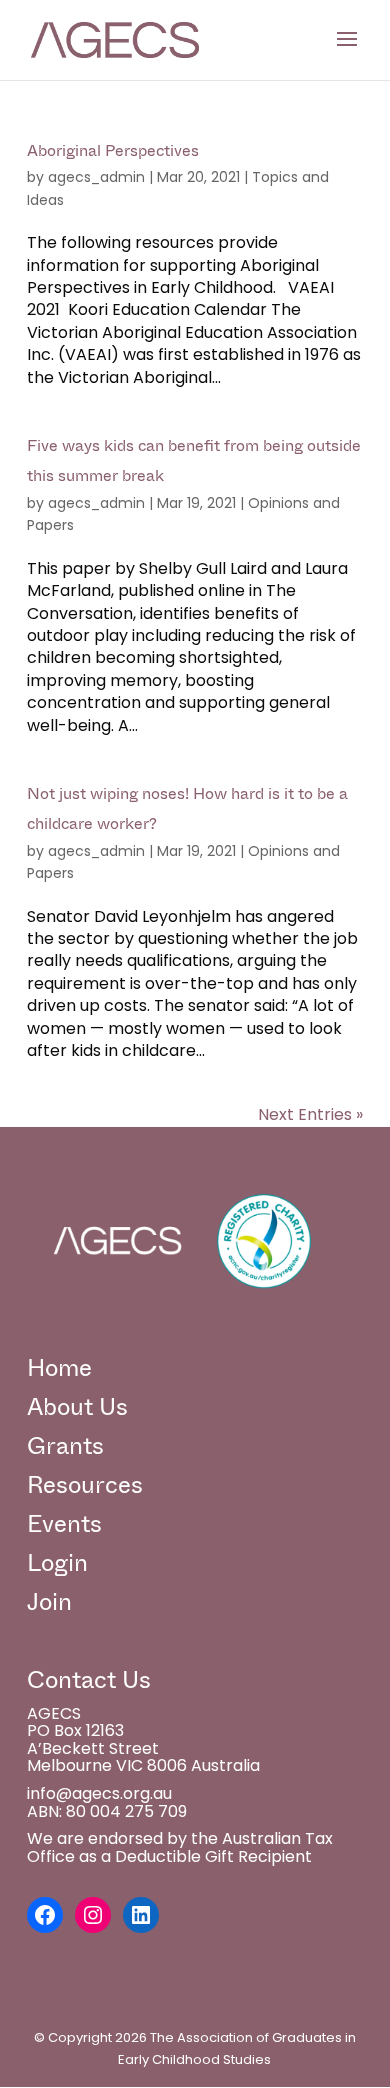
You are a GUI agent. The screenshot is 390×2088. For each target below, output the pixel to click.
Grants (65, 1446)
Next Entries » (310, 1114)
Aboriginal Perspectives (113, 150)
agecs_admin (96, 177)
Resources (85, 1485)
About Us (77, 1407)
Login (57, 1563)
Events (64, 1524)
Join (49, 1602)
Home (59, 1368)
